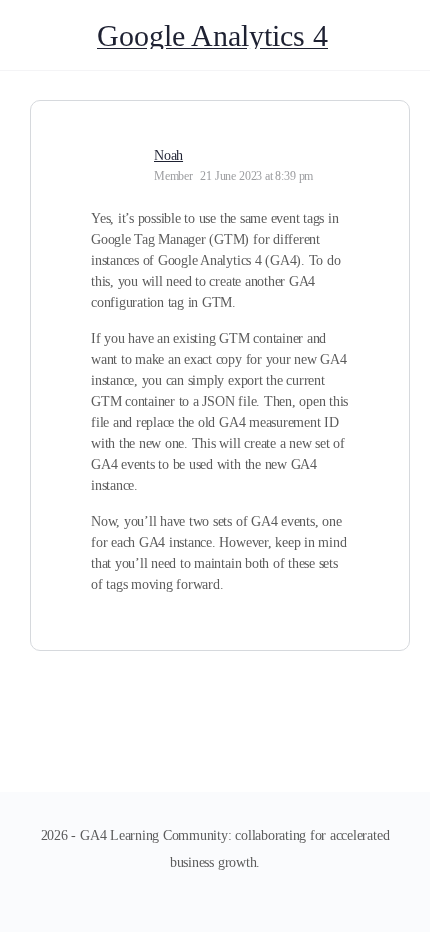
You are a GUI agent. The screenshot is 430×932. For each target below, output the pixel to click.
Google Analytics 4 (212, 35)
